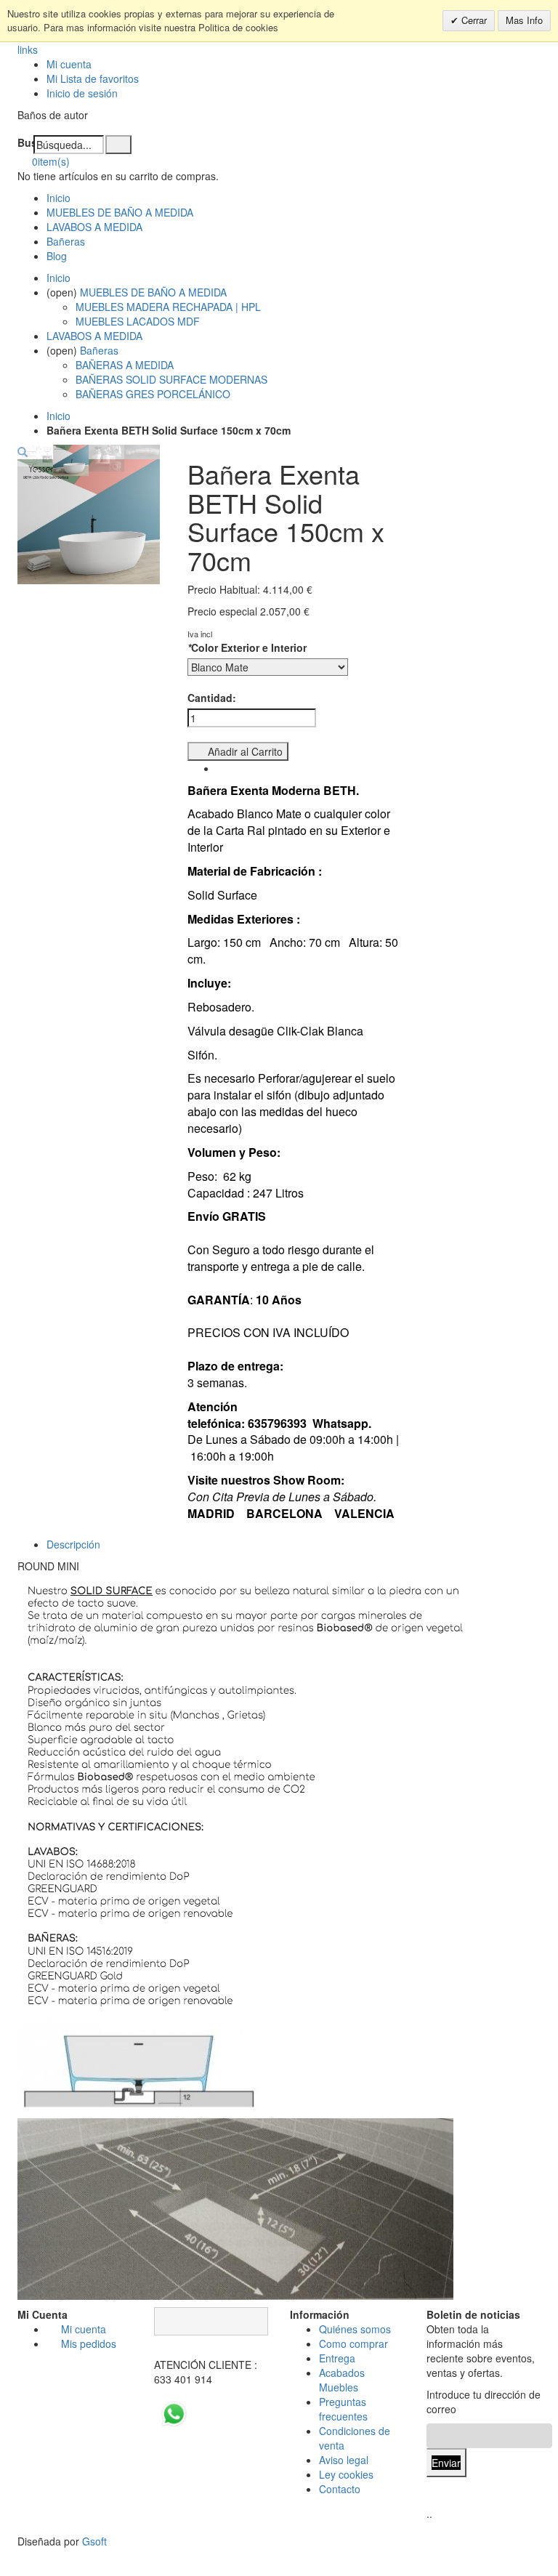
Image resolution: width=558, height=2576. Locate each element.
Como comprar (353, 2343)
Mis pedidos (89, 2343)
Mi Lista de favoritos (93, 78)
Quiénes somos (355, 2329)
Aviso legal (344, 2460)
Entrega (337, 2358)
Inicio (58, 416)
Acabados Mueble (342, 2380)
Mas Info (524, 20)
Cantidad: (212, 698)
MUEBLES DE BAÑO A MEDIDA (120, 212)
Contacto (340, 2489)
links (28, 49)
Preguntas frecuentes (343, 2409)
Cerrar (473, 20)
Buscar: (25, 142)
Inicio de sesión (82, 93)
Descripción (73, 1544)
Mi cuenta (69, 64)
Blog (57, 256)
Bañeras (66, 241)
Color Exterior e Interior (247, 647)
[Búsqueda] (118, 145)
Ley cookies (346, 2474)
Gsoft (94, 2541)
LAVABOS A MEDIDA (94, 227)
